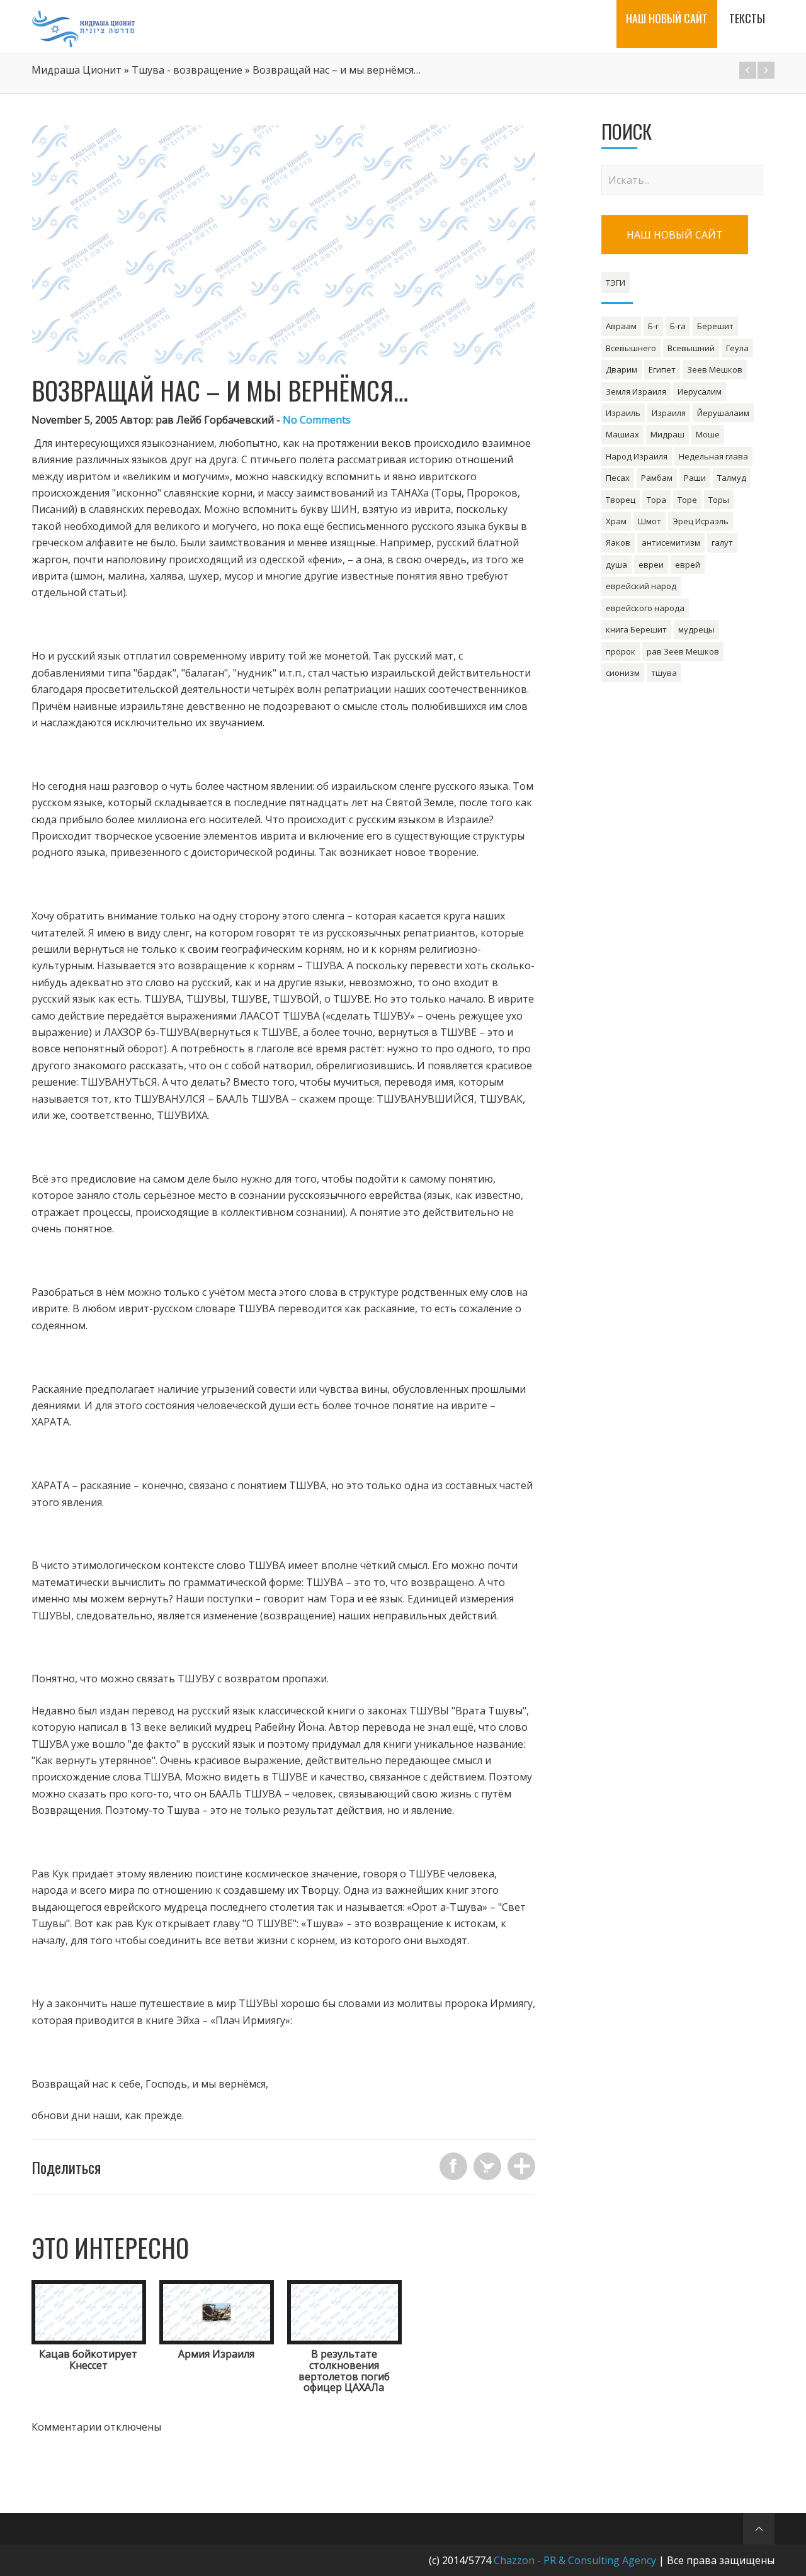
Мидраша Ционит (77, 70)
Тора (656, 500)
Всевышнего (631, 348)
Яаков (618, 543)
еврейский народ (641, 586)
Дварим (622, 369)
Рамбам (657, 478)
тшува (664, 673)
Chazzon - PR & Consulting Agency (575, 2560)
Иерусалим (700, 391)
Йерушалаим (723, 413)
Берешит (715, 326)
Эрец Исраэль (701, 521)
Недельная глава (713, 456)
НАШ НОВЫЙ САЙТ (675, 235)
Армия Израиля (216, 2354)
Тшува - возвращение (187, 70)
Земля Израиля (636, 391)
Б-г (653, 326)
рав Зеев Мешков (683, 651)
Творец (621, 500)
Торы (719, 500)
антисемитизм (671, 543)
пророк (621, 651)
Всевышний (691, 348)
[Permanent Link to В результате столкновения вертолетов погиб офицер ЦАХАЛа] (344, 2341)
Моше (708, 434)
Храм (616, 521)
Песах (618, 478)
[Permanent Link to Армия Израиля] (217, 2341)
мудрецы (696, 629)
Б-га (678, 326)
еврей (688, 565)
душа (616, 565)
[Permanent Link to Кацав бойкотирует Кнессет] (89, 2341)
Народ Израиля (637, 456)
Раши (695, 478)
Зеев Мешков (715, 369)
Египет (662, 369)
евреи (651, 565)
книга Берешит (636, 629)
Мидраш (667, 434)
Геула (737, 348)
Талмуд (732, 478)
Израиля (669, 413)
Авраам (621, 326)
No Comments (317, 420)
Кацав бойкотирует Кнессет (88, 2359)
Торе (687, 500)
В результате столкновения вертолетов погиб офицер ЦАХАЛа (344, 2371)
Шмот (650, 521)
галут (722, 543)
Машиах (622, 434)
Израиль (623, 413)
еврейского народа (645, 608)
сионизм (623, 673)
